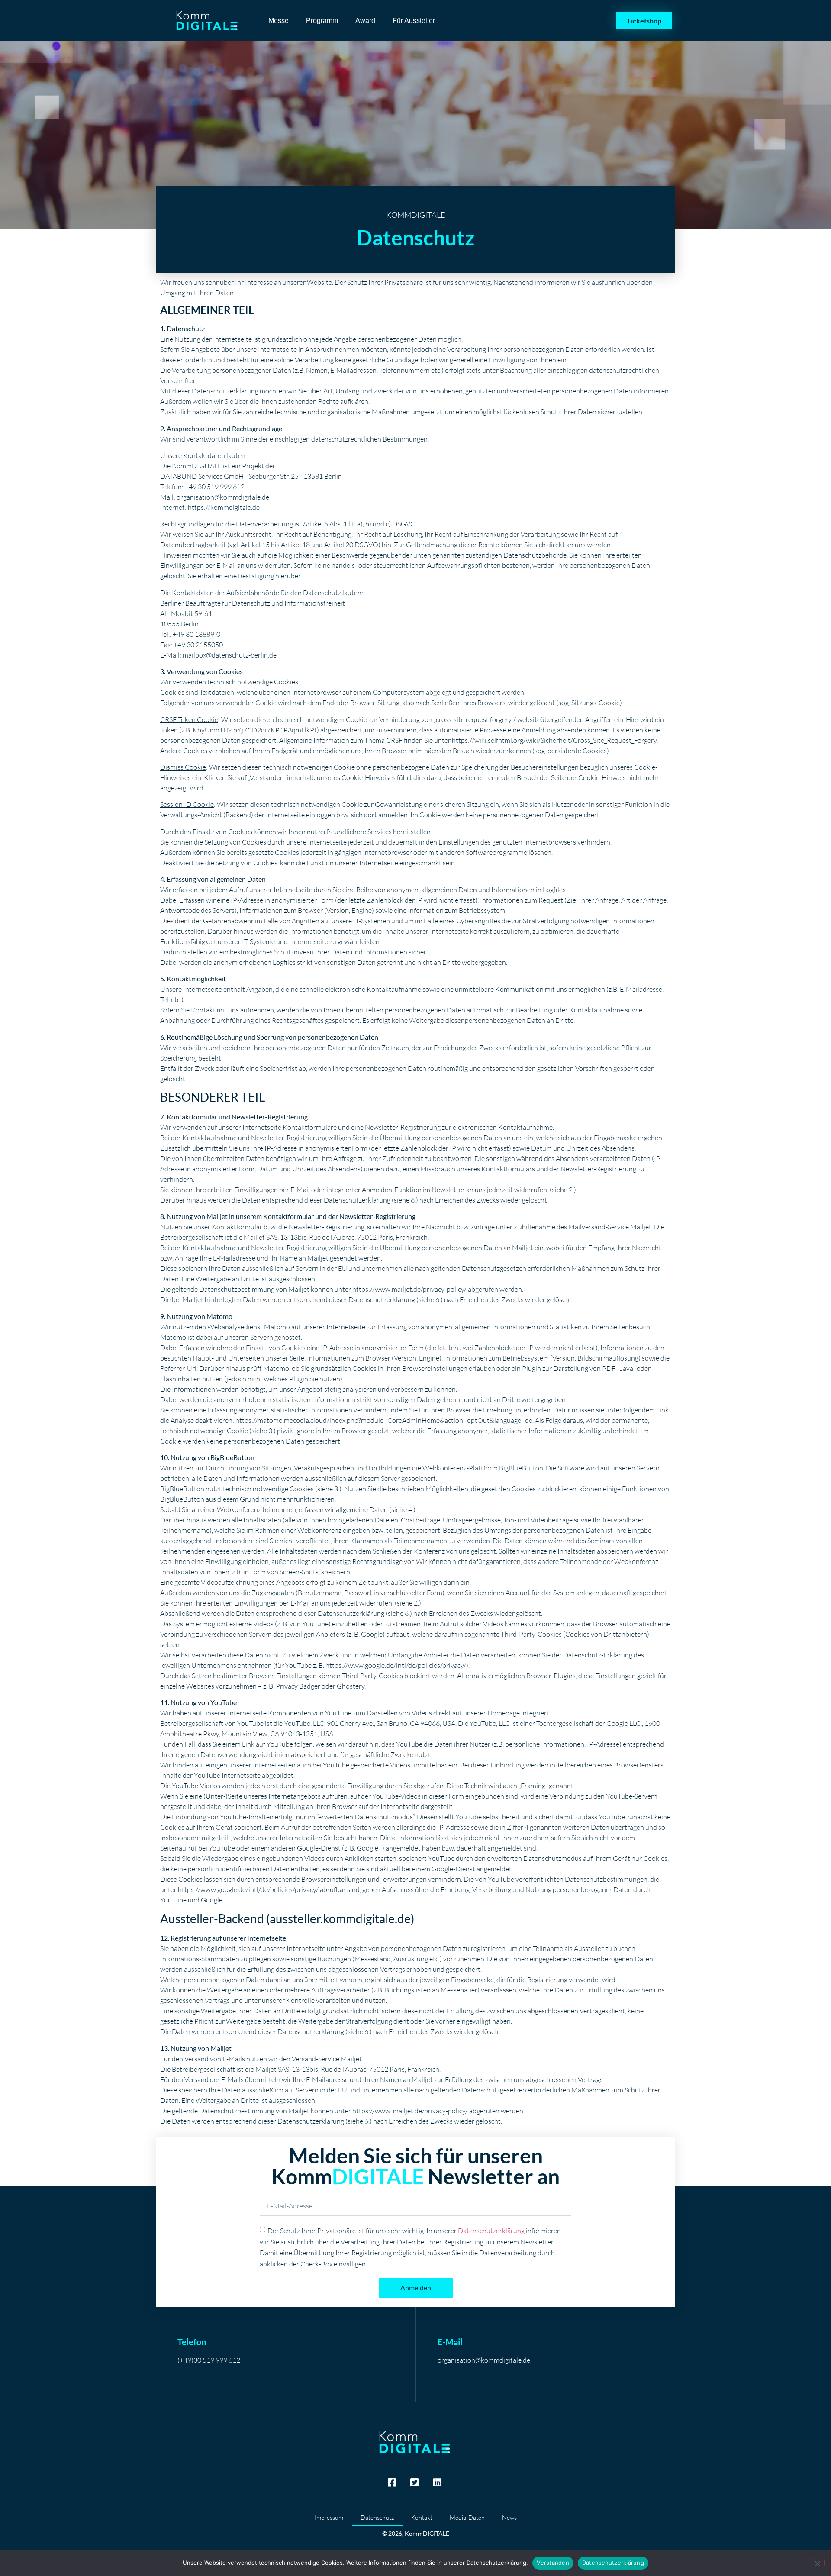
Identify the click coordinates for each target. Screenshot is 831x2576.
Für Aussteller (414, 21)
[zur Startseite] (208, 21)
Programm (322, 21)
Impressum (329, 2517)
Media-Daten (467, 2517)
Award (365, 21)
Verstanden (553, 2563)
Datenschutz (377, 2517)
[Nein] (817, 2563)
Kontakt (422, 2517)
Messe (279, 21)
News (509, 2517)
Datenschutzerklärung (491, 2231)
